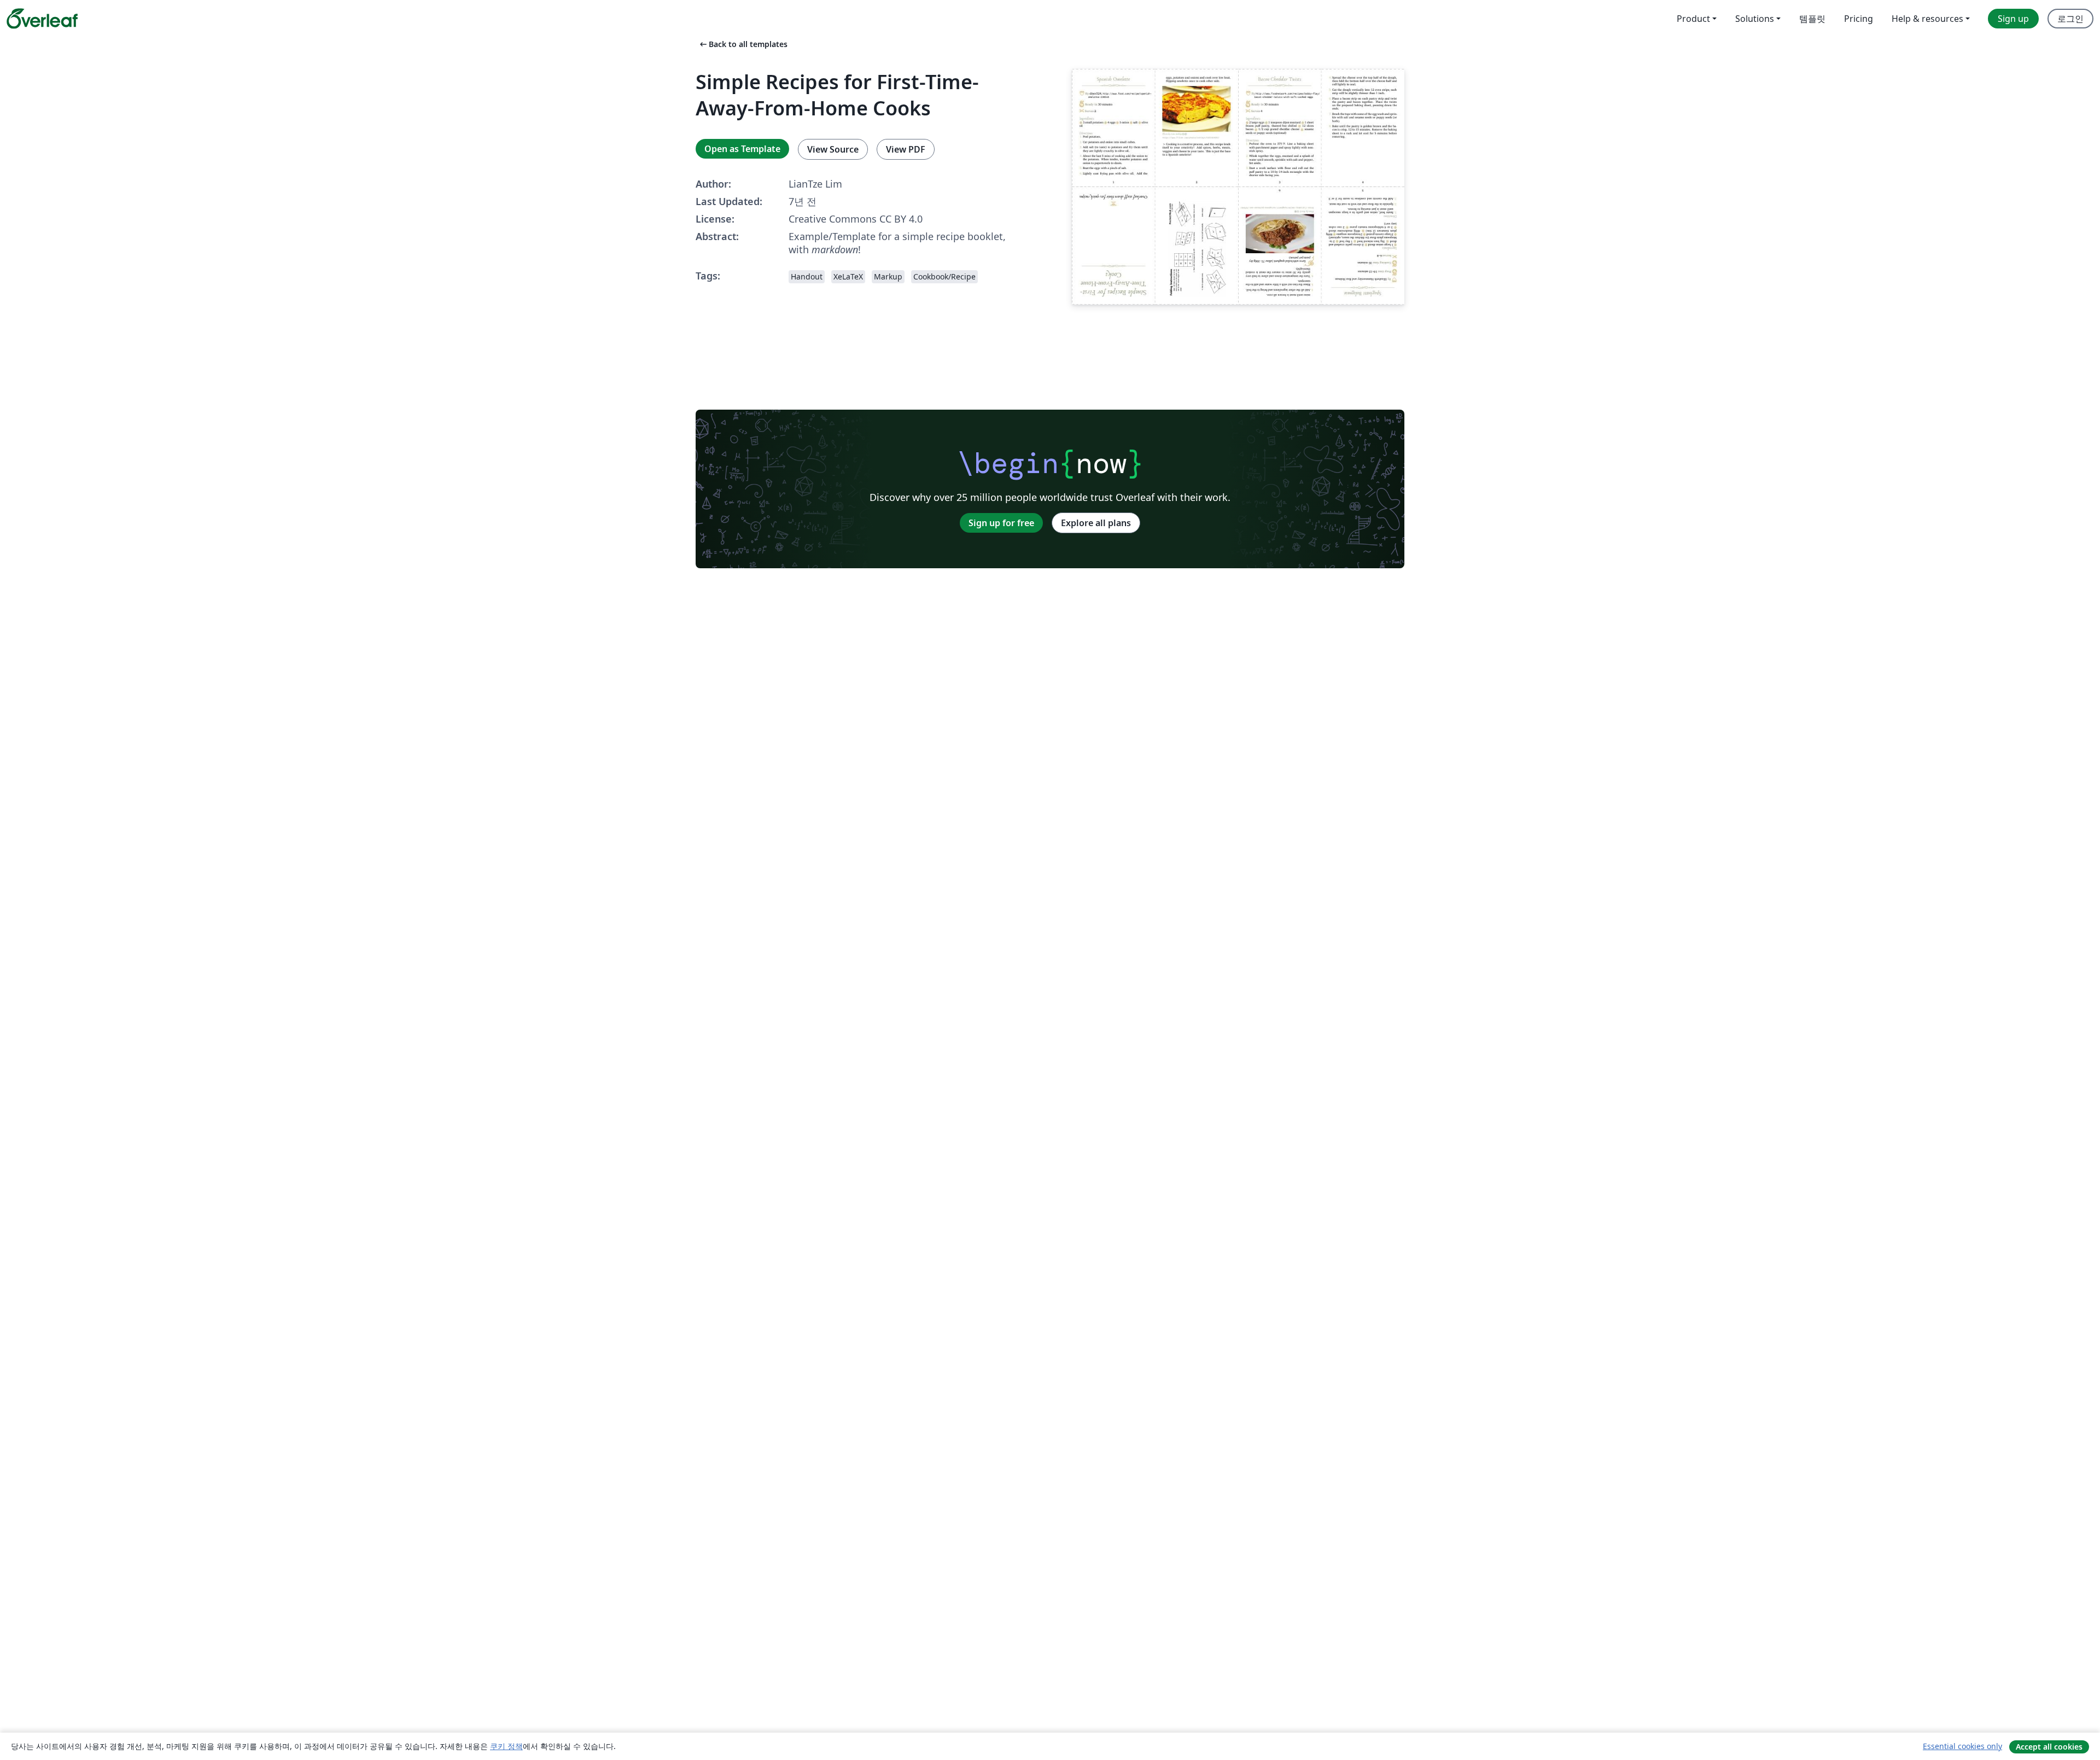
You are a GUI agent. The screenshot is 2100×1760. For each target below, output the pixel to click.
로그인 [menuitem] (2070, 19)
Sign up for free (1001, 523)
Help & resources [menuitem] (1927, 19)
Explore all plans (1096, 523)
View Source (833, 149)
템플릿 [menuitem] (1812, 19)
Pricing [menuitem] (1859, 19)
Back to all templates (743, 44)
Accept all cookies (2049, 1747)
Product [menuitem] (1693, 19)
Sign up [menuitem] (2013, 19)
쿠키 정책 (506, 1746)
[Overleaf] (42, 19)
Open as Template (742, 149)
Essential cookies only (1962, 1746)
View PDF (906, 149)
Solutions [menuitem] (1755, 19)
